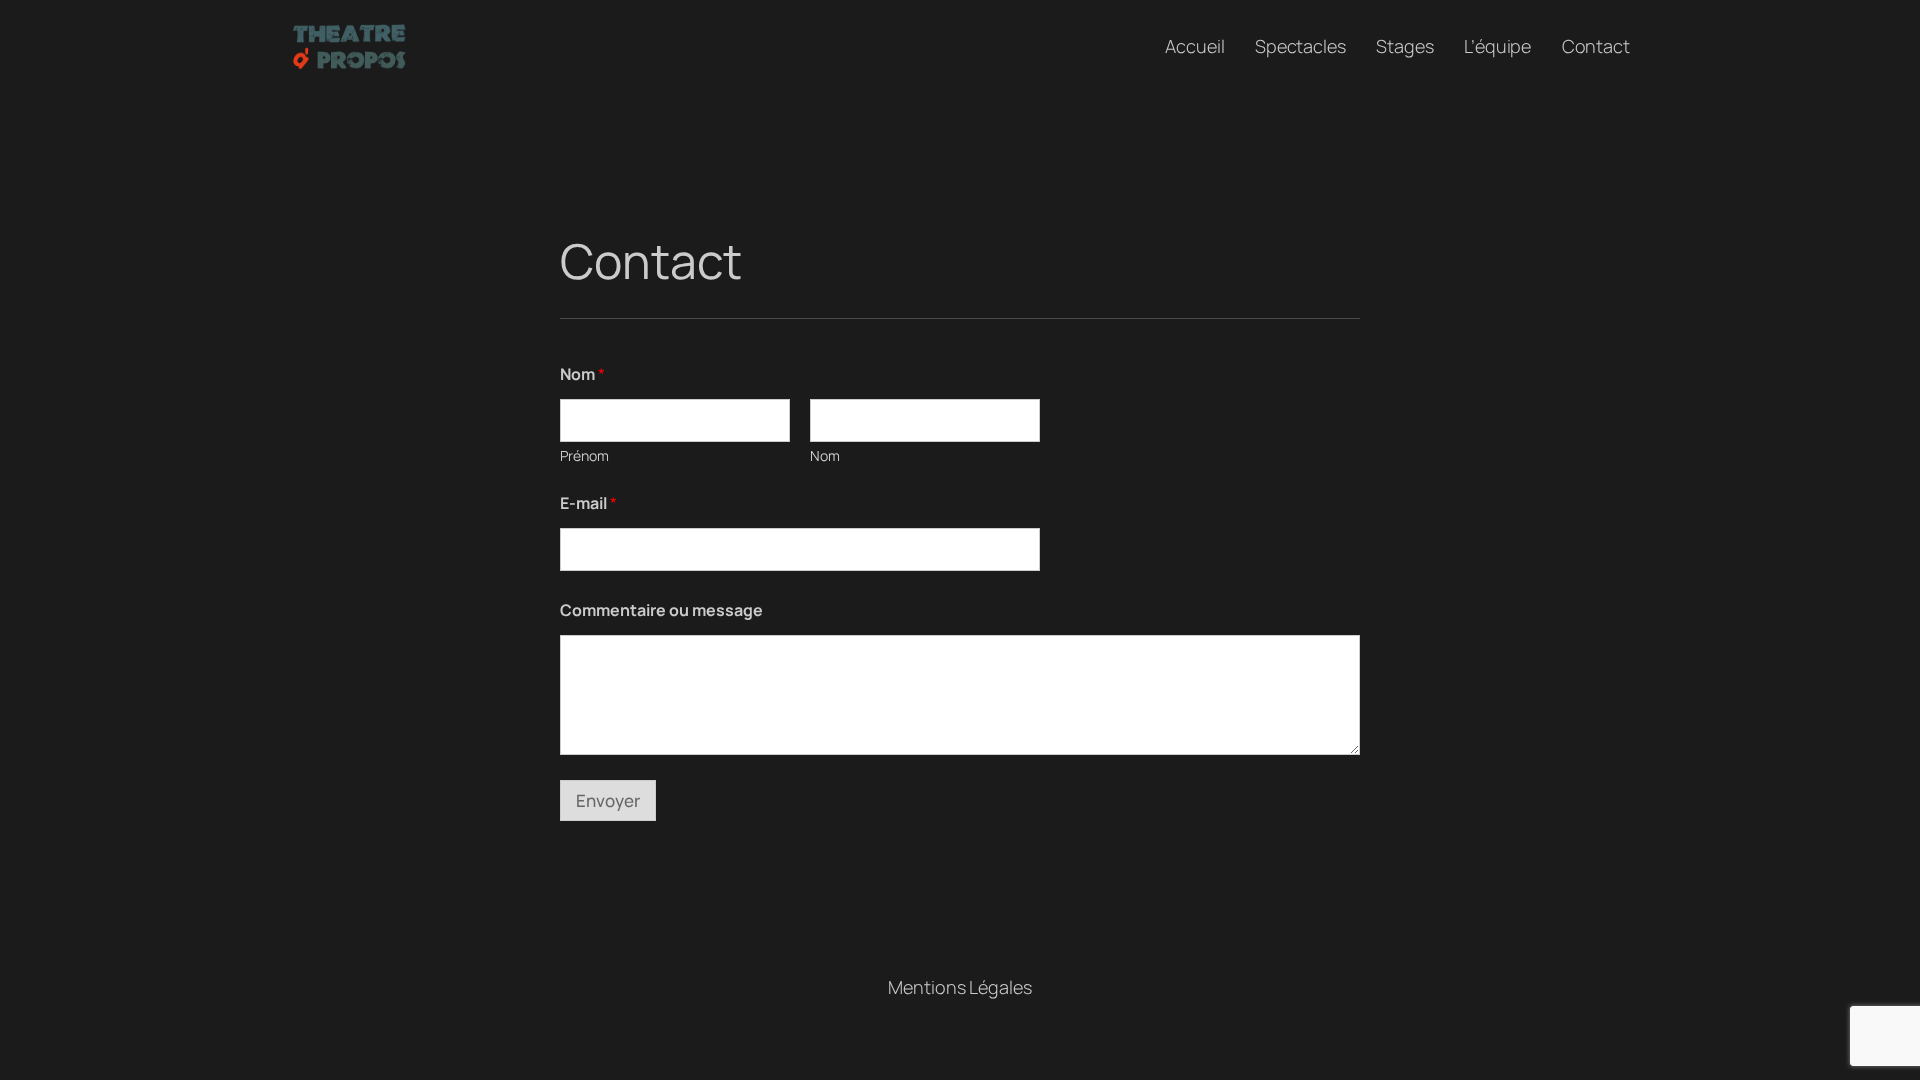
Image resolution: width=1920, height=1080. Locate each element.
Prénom (584, 455)
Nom (825, 455)
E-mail (588, 503)
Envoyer (608, 800)
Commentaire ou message (661, 610)
